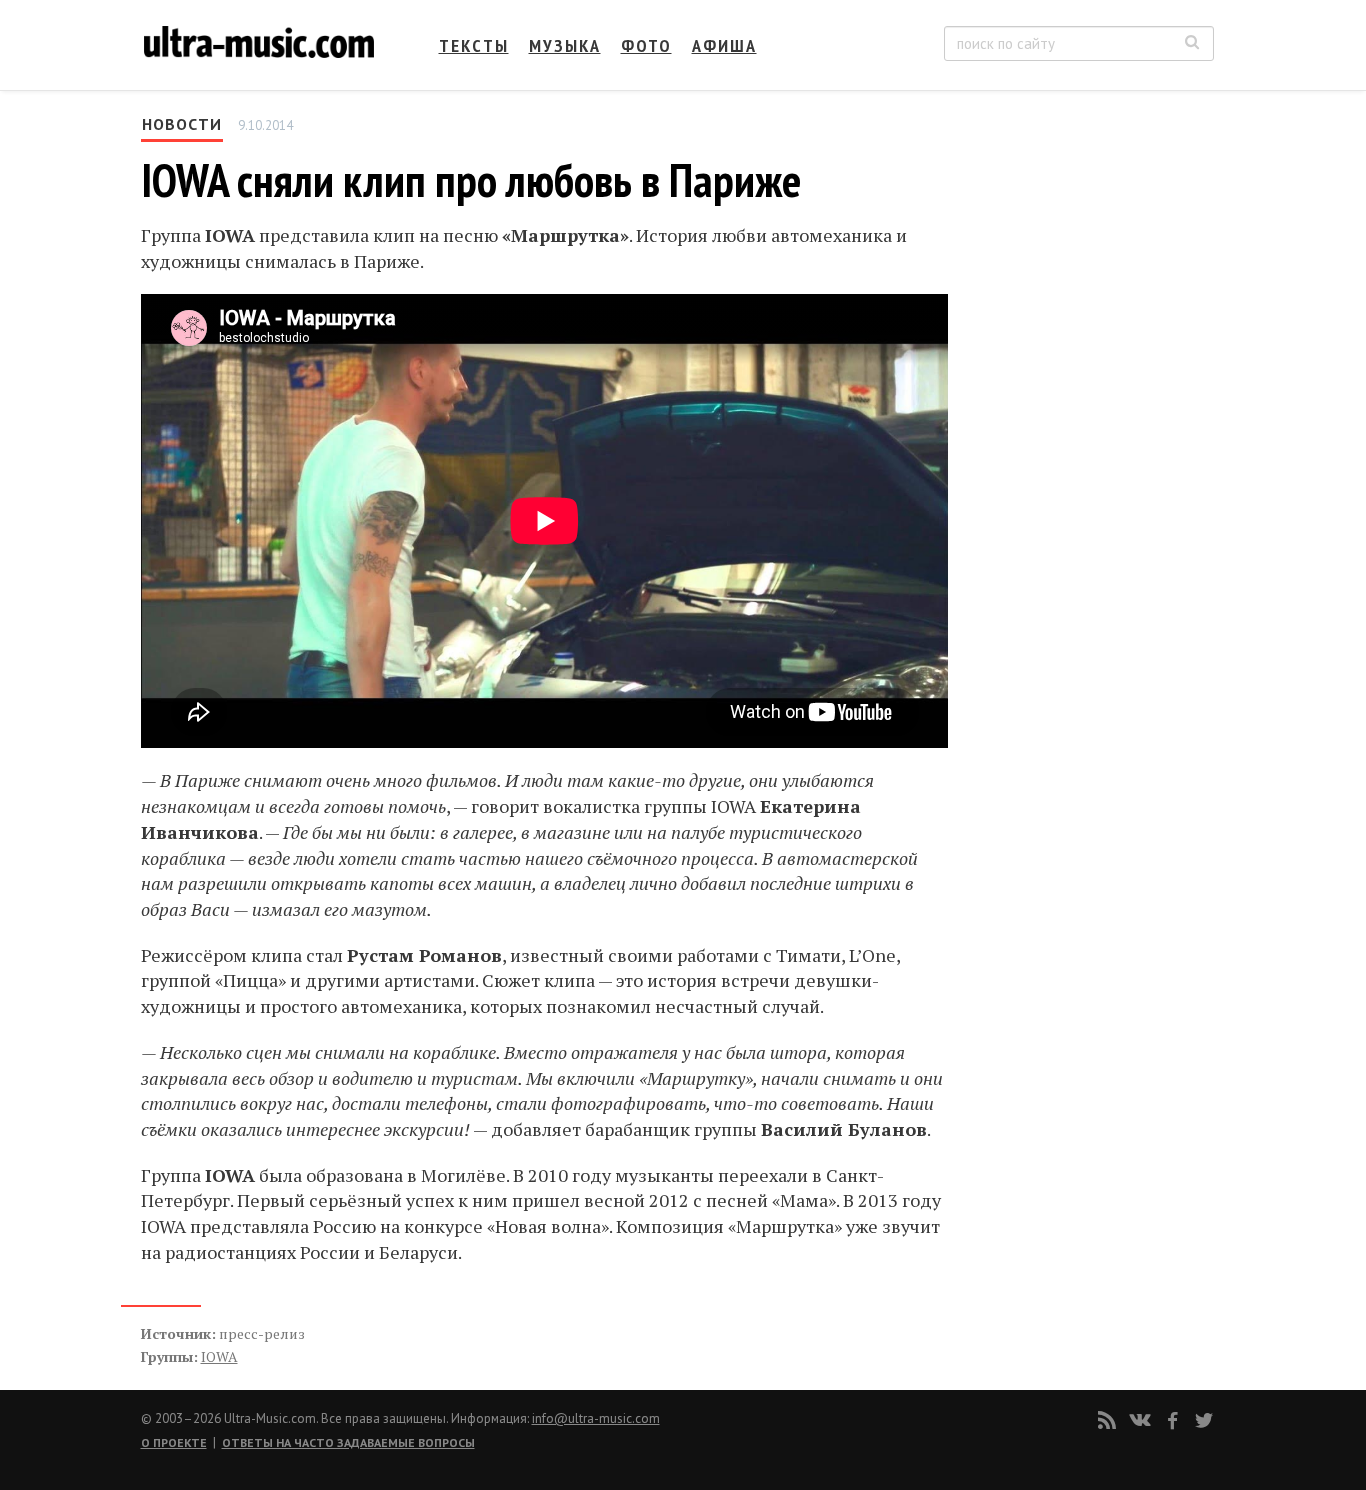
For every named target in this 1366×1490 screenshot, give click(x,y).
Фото (646, 45)
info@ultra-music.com (596, 1418)
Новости (182, 124)
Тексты (474, 45)
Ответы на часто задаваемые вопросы (348, 1442)
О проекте (174, 1442)
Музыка (565, 45)
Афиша (724, 45)
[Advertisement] (1093, 311)
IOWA (219, 1356)
